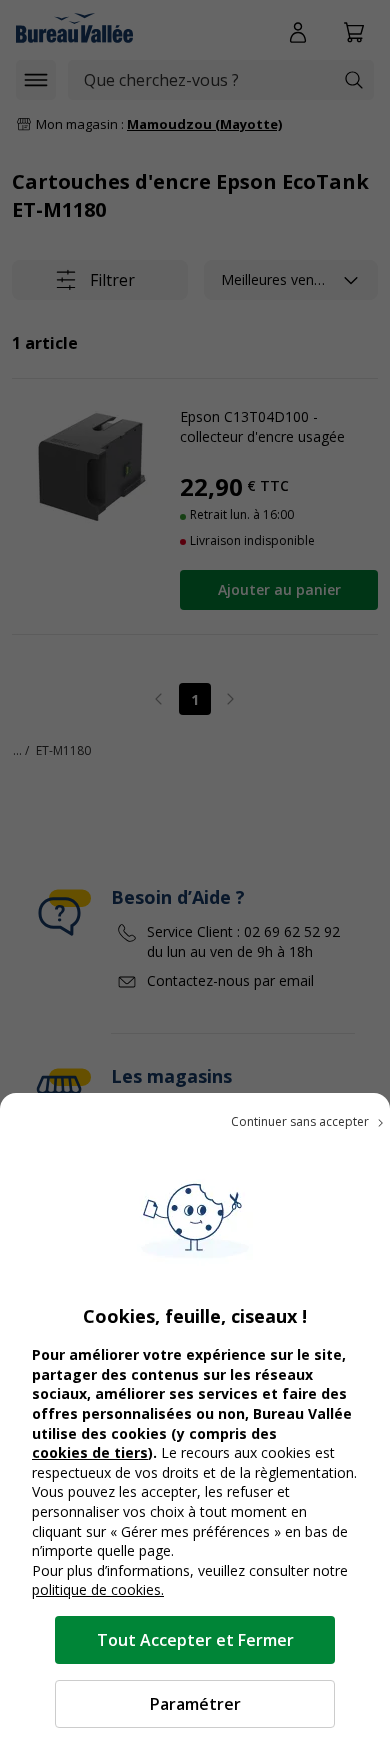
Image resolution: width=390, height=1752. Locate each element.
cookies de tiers (90, 1452)
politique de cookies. (98, 1589)
